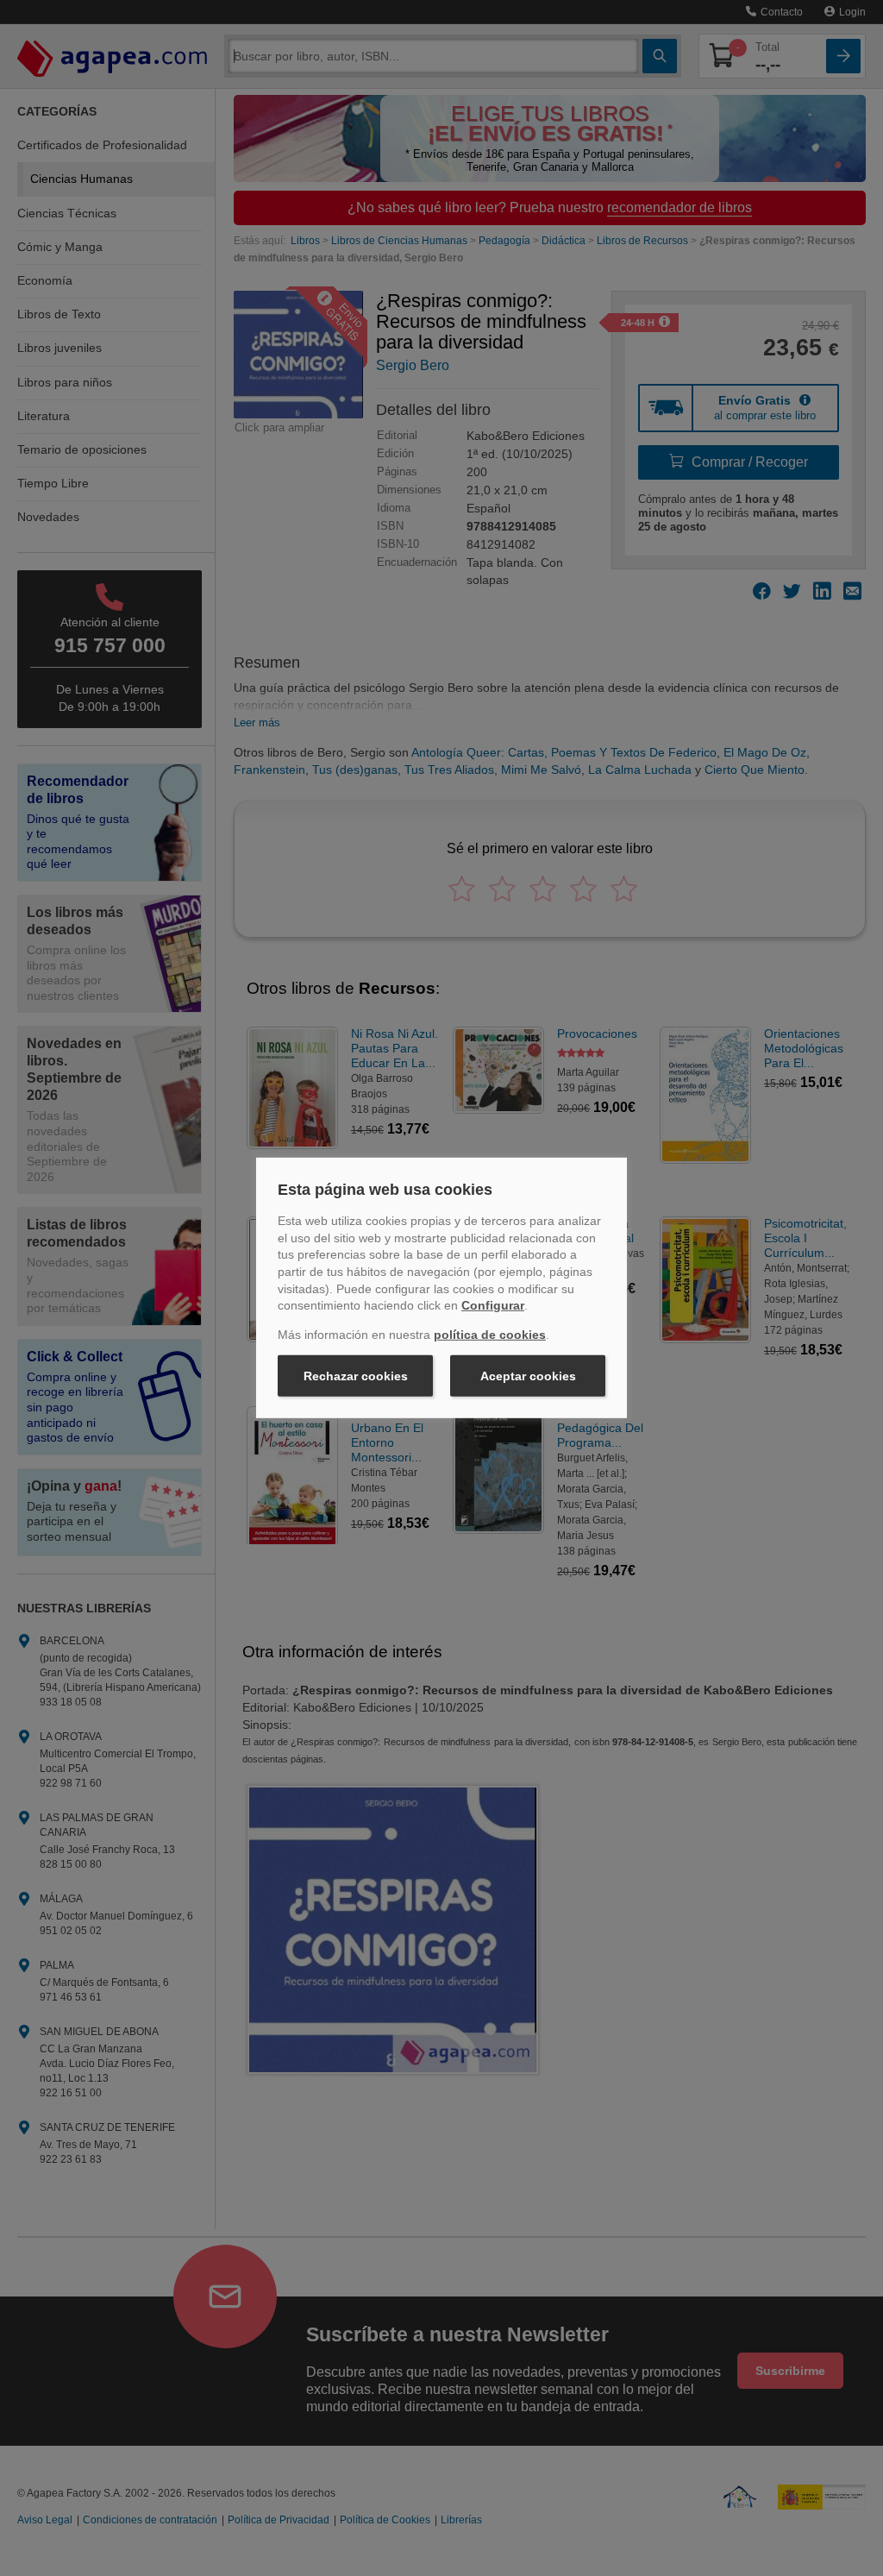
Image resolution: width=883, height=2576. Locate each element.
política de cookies (490, 1335)
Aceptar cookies (528, 1376)
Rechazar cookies (356, 1376)
